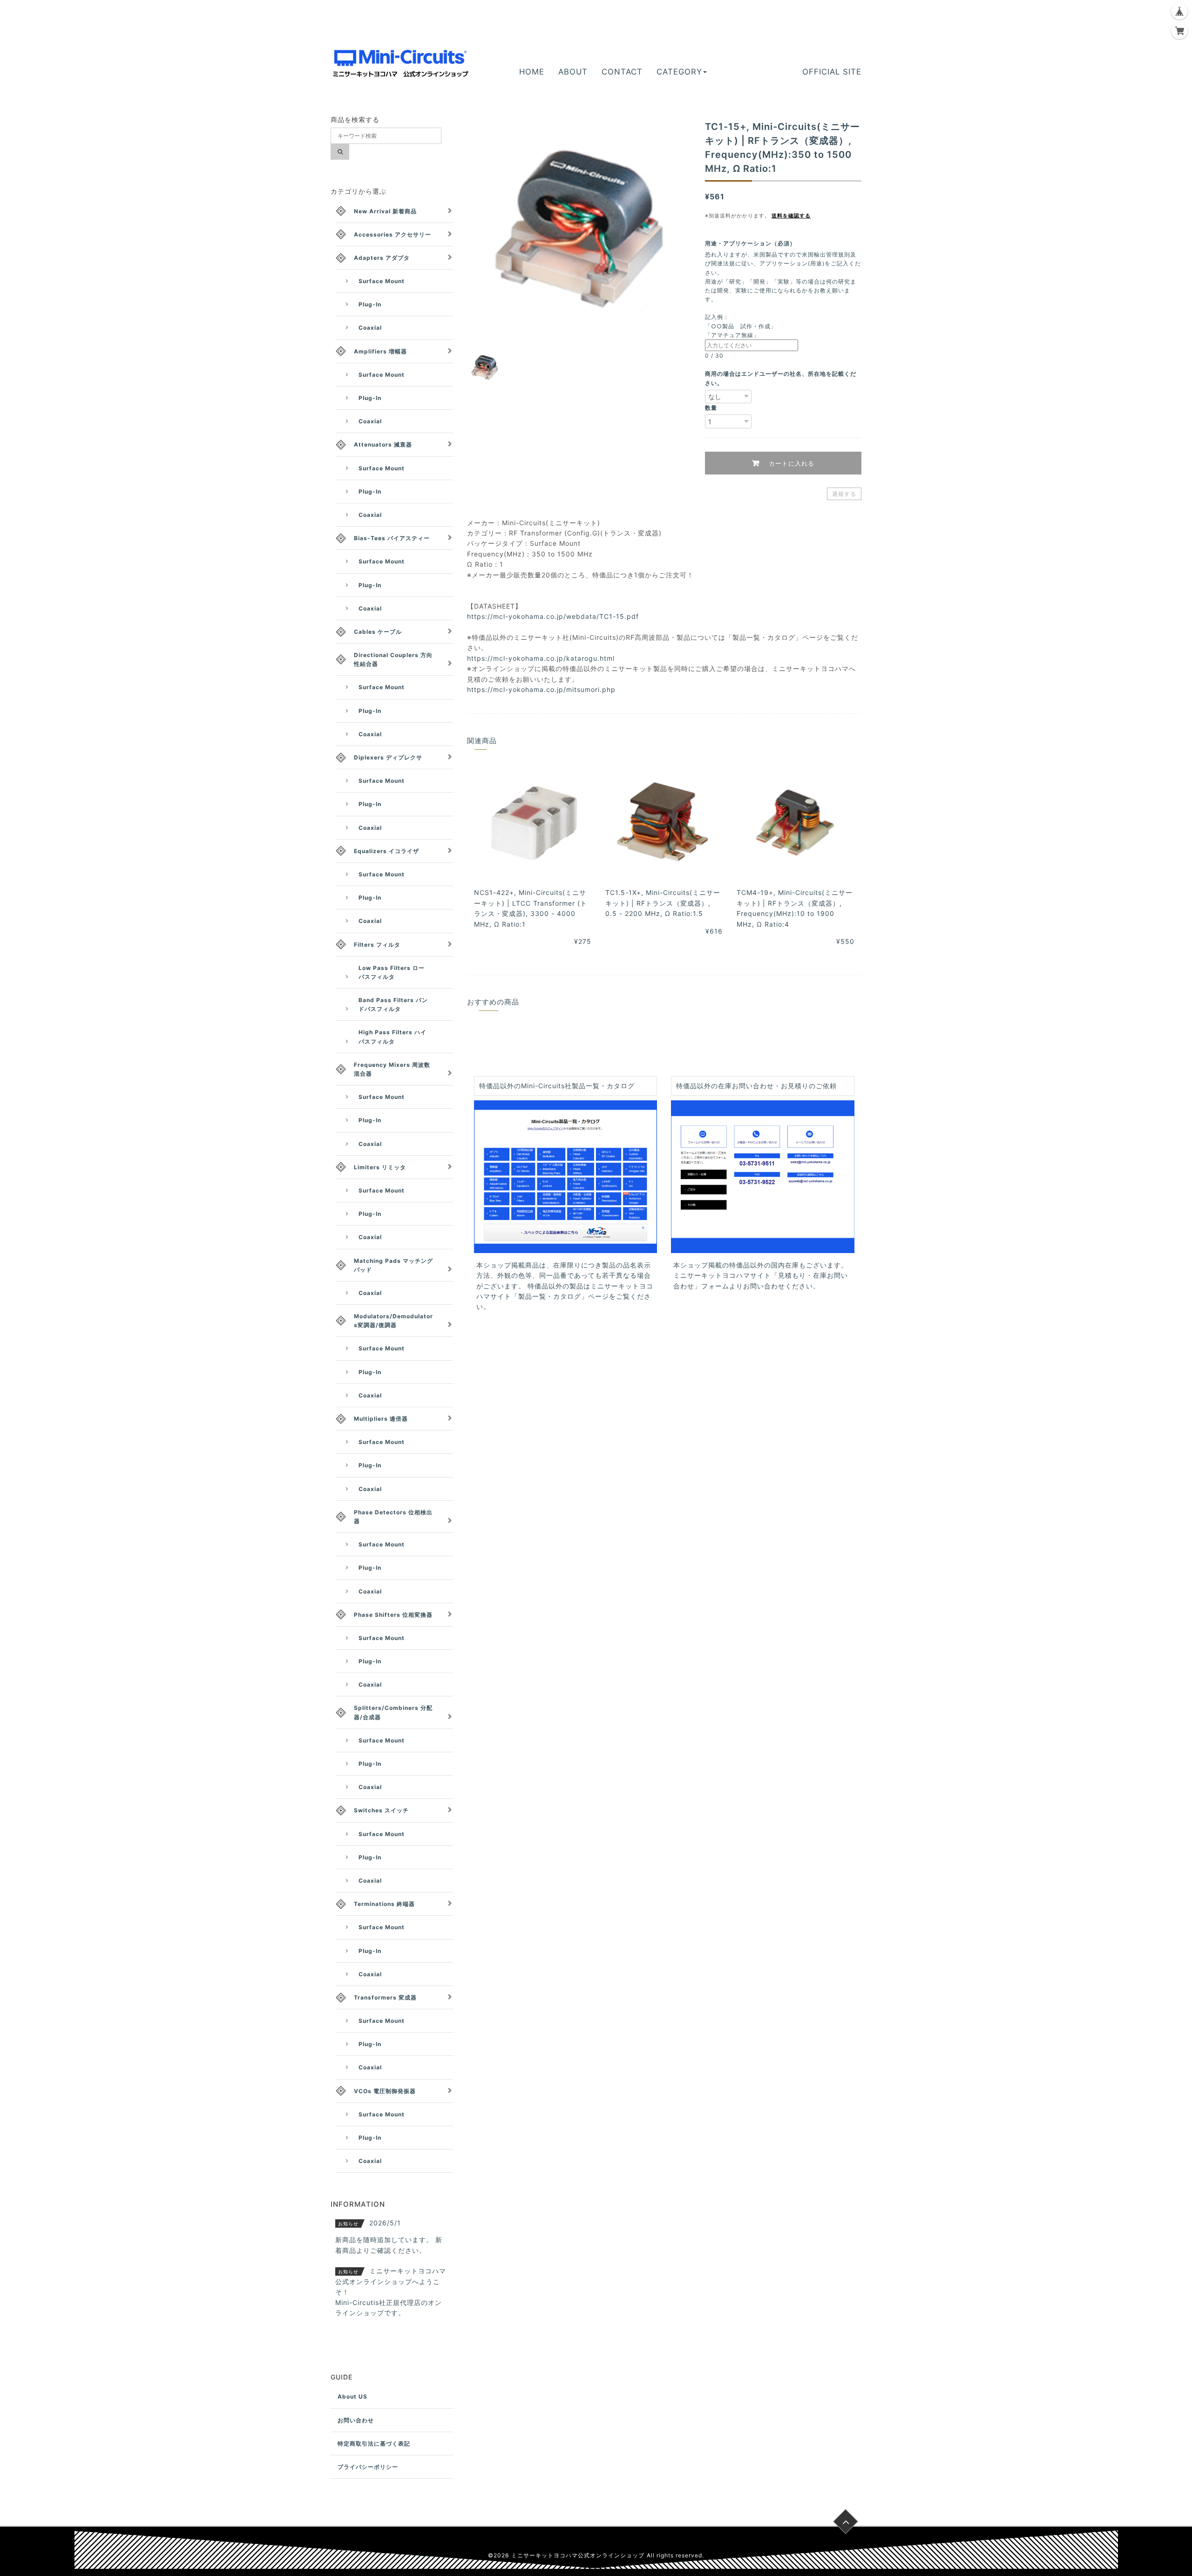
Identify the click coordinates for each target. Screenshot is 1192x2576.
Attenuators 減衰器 (383, 444)
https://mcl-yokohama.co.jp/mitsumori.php (541, 689)
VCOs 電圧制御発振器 (385, 2091)
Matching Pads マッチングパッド (393, 1265)
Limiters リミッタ (380, 1167)
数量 (711, 408)
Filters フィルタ (377, 945)
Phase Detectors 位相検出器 (393, 1517)
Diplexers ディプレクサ (388, 757)
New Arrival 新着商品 (385, 211)
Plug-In (370, 304)
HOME (532, 72)
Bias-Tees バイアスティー (392, 538)
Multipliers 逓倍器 (381, 1419)
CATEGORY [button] (679, 72)
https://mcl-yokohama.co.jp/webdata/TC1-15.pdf (553, 616)
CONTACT (622, 72)
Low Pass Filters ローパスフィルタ (392, 972)
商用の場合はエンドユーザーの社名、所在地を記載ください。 (781, 378)
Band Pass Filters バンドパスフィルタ (393, 1004)
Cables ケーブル (378, 632)
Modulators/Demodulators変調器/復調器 (393, 1321)
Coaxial (370, 328)
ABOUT (573, 72)
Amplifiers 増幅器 (380, 351)
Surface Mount (382, 281)
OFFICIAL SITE (832, 72)
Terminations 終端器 (384, 1904)
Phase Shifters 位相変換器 (393, 1615)
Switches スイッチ (381, 1810)
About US (352, 2396)
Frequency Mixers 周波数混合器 (392, 1069)
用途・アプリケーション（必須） (753, 243)
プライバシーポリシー (368, 2467)
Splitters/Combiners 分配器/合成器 (393, 1712)
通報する (844, 494)
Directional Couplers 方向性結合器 (393, 659)
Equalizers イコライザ (386, 851)
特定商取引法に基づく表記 (374, 2444)
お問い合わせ (356, 2420)
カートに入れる (790, 463)
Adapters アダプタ (382, 258)
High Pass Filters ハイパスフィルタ (393, 1037)
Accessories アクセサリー (393, 234)
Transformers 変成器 (385, 1997)
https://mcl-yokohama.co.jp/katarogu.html (541, 658)
